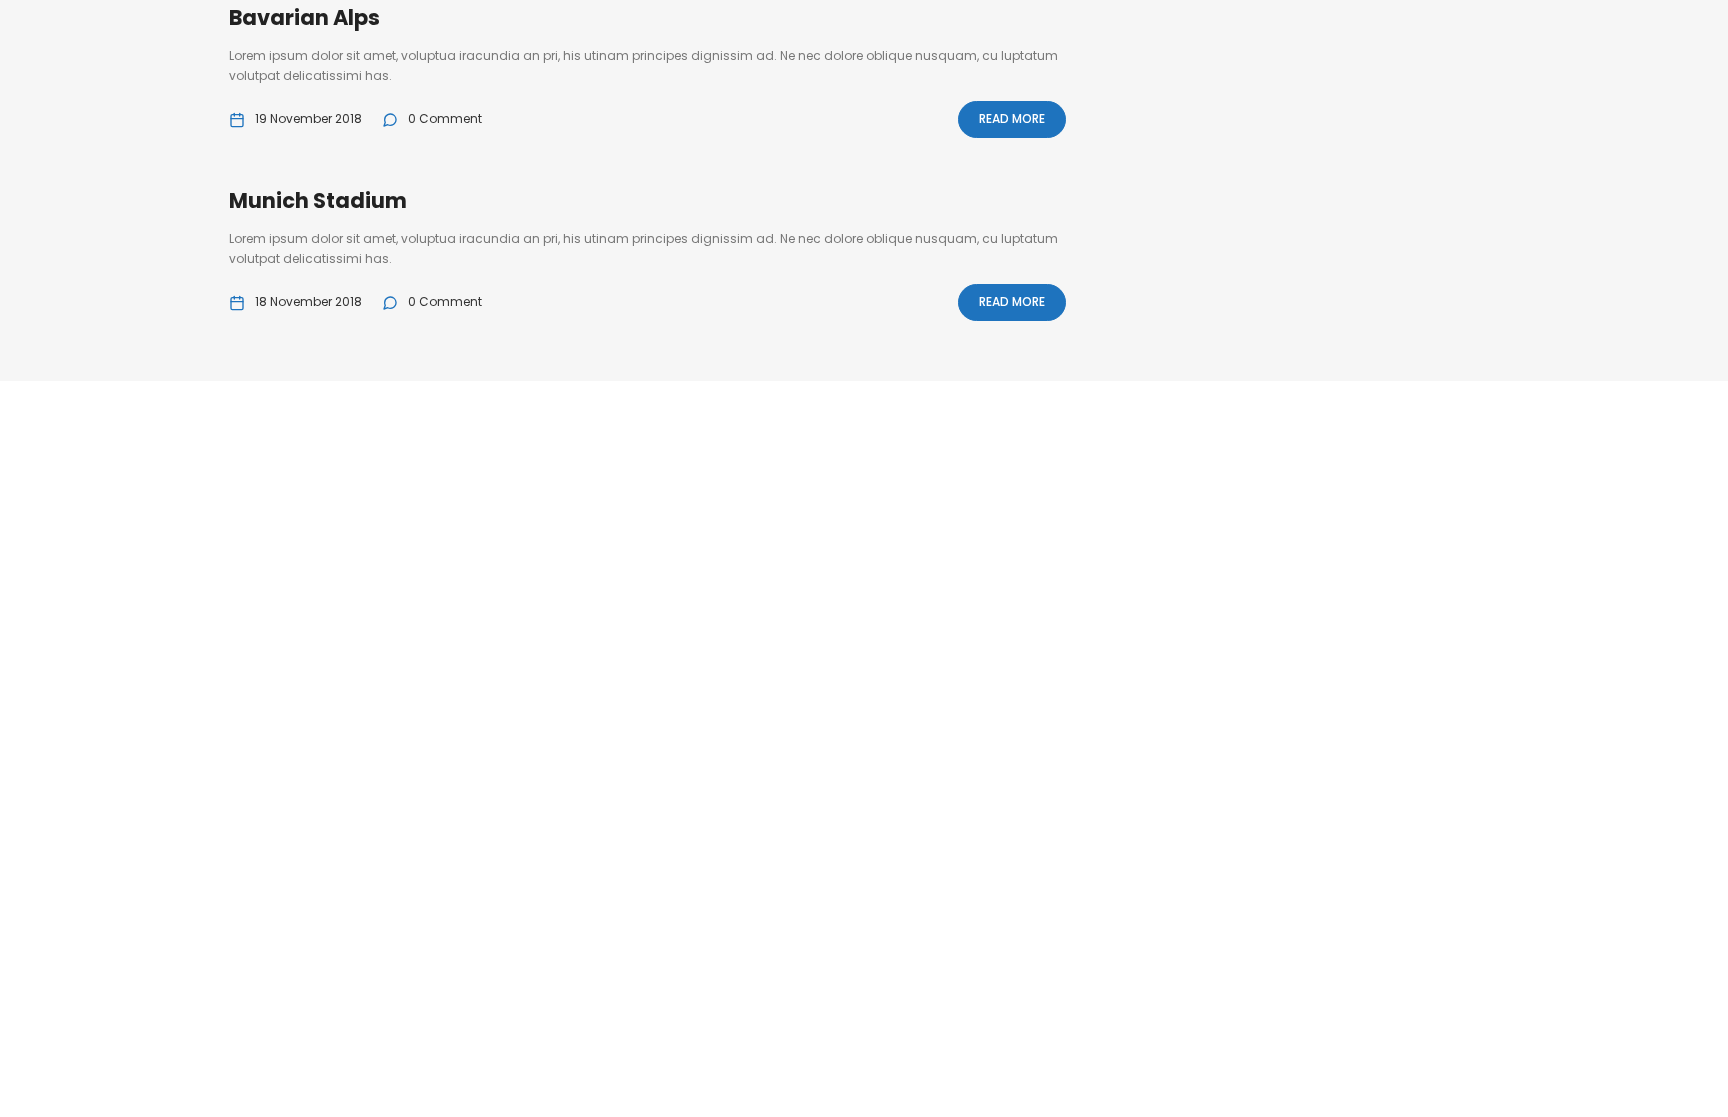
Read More (1012, 118)
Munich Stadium (318, 200)
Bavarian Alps (304, 17)
